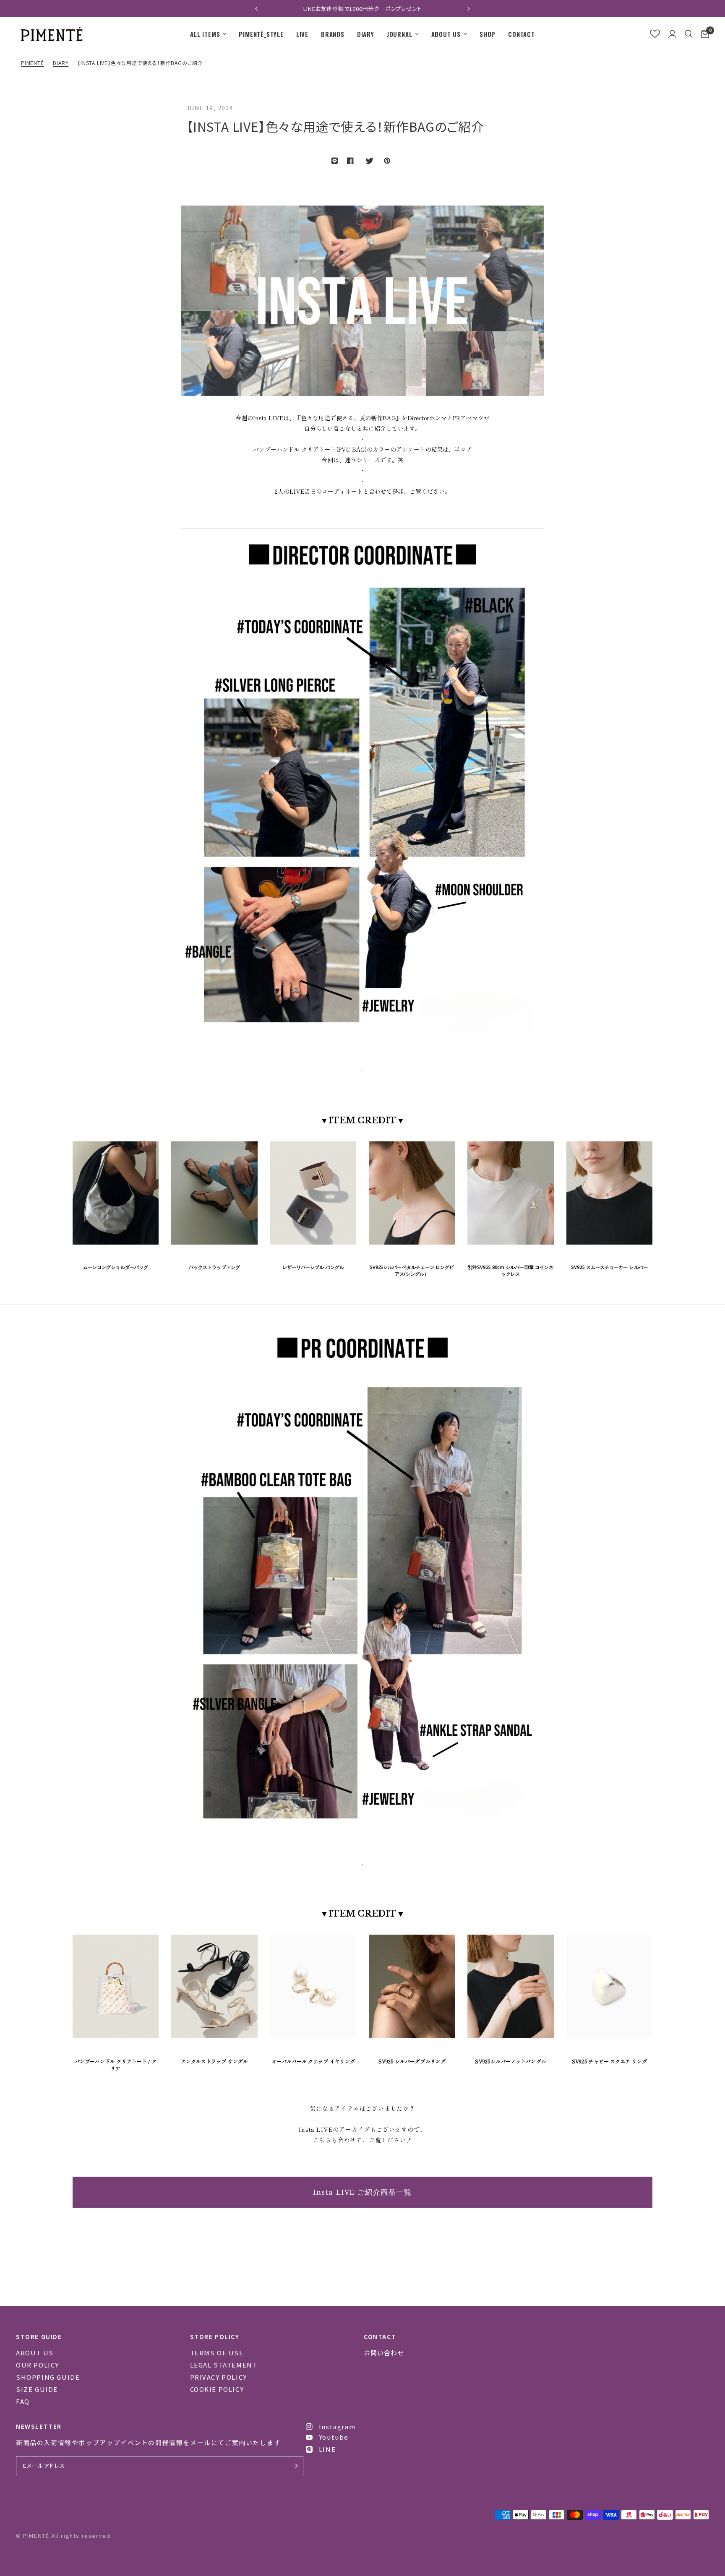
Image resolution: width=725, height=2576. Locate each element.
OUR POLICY (38, 2365)
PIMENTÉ (33, 63)
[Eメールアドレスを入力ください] (295, 2466)
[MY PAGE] (672, 34)
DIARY (366, 34)
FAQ (23, 2401)
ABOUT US (446, 34)
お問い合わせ (384, 2353)
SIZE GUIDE (37, 2389)
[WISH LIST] (655, 34)
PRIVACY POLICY (219, 2377)
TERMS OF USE (217, 2353)
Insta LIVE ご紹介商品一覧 (362, 2192)
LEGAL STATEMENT (224, 2365)
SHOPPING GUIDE (48, 2377)
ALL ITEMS (205, 34)
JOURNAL (400, 34)
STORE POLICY (215, 2336)
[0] (703, 34)
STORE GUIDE (39, 2336)
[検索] (689, 34)
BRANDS (333, 34)
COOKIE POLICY (217, 2389)
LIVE (302, 34)
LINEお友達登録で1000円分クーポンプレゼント (297, 9)
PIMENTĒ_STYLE (261, 34)
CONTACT (522, 34)
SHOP (488, 34)
